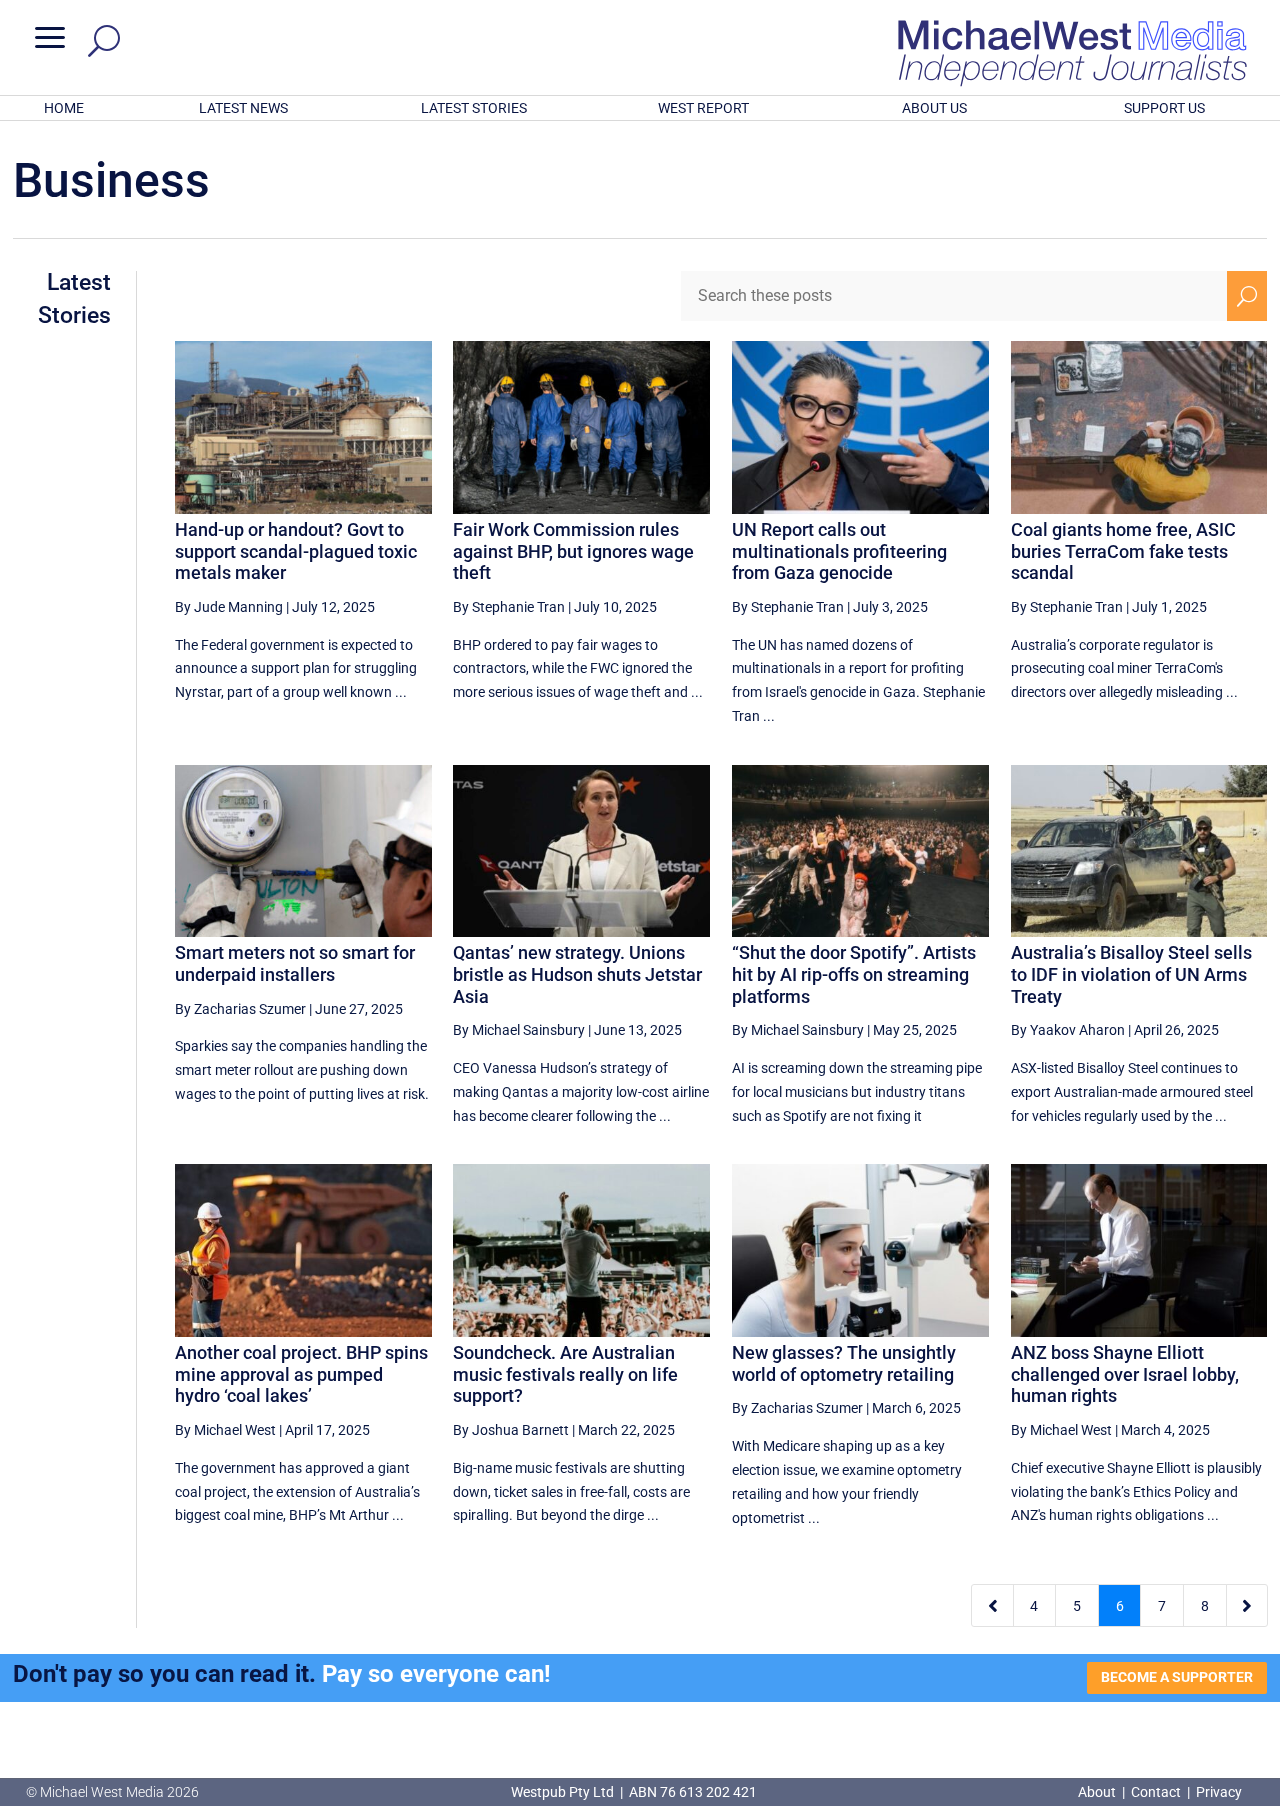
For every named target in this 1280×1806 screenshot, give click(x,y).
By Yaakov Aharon (1068, 1030)
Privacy (1219, 1792)
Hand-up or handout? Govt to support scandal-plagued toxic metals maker (296, 551)
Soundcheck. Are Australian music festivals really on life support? (565, 1374)
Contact (1156, 1792)
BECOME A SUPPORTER (1177, 1677)
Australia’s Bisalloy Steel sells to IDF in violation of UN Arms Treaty (1131, 974)
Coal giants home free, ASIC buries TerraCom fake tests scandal (1123, 551)
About (1098, 1792)
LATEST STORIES (474, 108)
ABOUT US (934, 108)
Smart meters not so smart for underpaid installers (295, 963)
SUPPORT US (1164, 108)
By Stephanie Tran (509, 607)
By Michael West (225, 1430)
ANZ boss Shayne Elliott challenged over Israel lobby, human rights (1125, 1374)
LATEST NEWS (243, 108)
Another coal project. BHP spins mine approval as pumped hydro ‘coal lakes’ (301, 1374)
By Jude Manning (229, 607)
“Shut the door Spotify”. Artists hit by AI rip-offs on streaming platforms (854, 974)
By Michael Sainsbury (519, 1030)
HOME (64, 108)
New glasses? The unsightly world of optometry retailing (844, 1363)
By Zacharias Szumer (240, 1009)
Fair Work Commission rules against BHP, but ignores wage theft (573, 551)
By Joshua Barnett (511, 1430)
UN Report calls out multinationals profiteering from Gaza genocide (839, 551)
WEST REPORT (703, 108)
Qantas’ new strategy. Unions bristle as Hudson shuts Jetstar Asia (577, 974)
